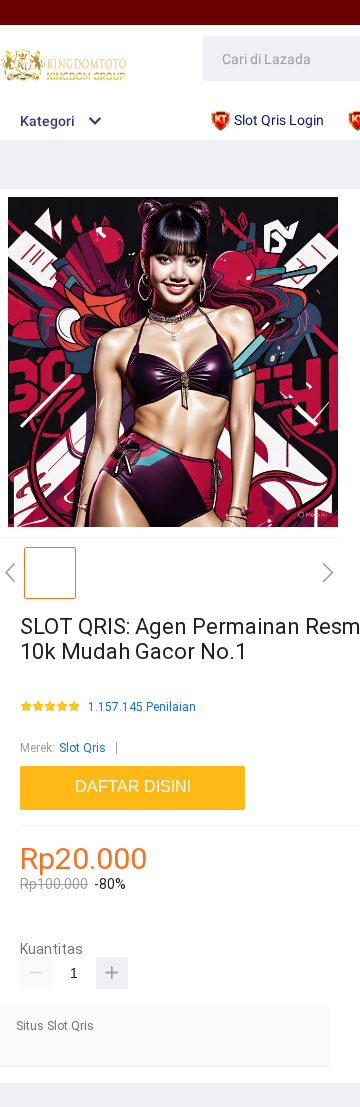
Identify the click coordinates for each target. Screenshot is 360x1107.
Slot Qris (82, 748)
